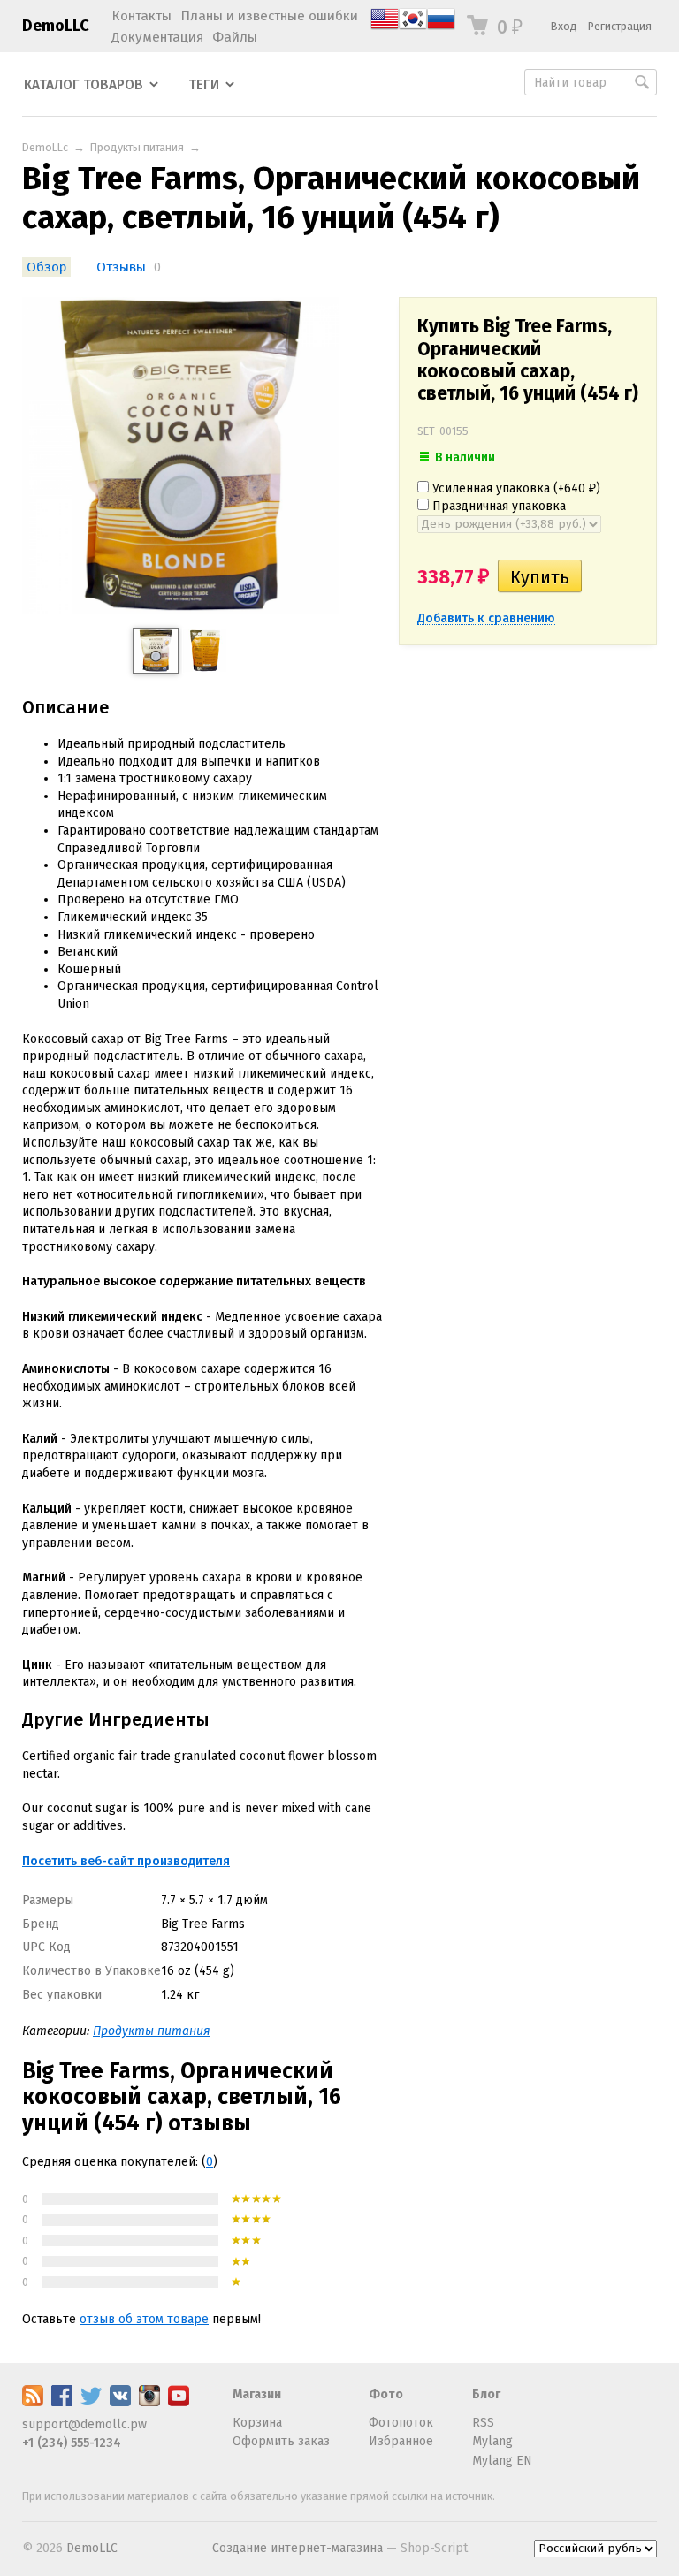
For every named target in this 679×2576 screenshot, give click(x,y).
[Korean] (413, 29)
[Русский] (441, 29)
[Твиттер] (91, 2402)
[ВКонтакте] (120, 2402)
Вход (564, 26)
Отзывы (121, 267)
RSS (483, 2423)
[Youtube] (179, 2402)
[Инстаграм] (149, 2402)
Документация (157, 37)
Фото (386, 2394)
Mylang (492, 2441)
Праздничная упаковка (497, 506)
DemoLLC (56, 26)
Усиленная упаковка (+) (515, 488)
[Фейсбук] (62, 2402)
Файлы (235, 37)
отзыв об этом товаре (144, 2319)
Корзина (257, 2423)
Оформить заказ (281, 2441)
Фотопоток (401, 2423)
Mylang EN (502, 2461)
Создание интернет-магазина (298, 2548)
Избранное (401, 2441)
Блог (486, 2394)
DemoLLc (45, 147)
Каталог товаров (84, 85)
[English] (385, 29)
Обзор (46, 267)
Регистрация (620, 26)
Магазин (257, 2394)
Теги (204, 85)
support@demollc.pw (84, 2424)
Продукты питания (137, 147)
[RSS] (33, 2402)
